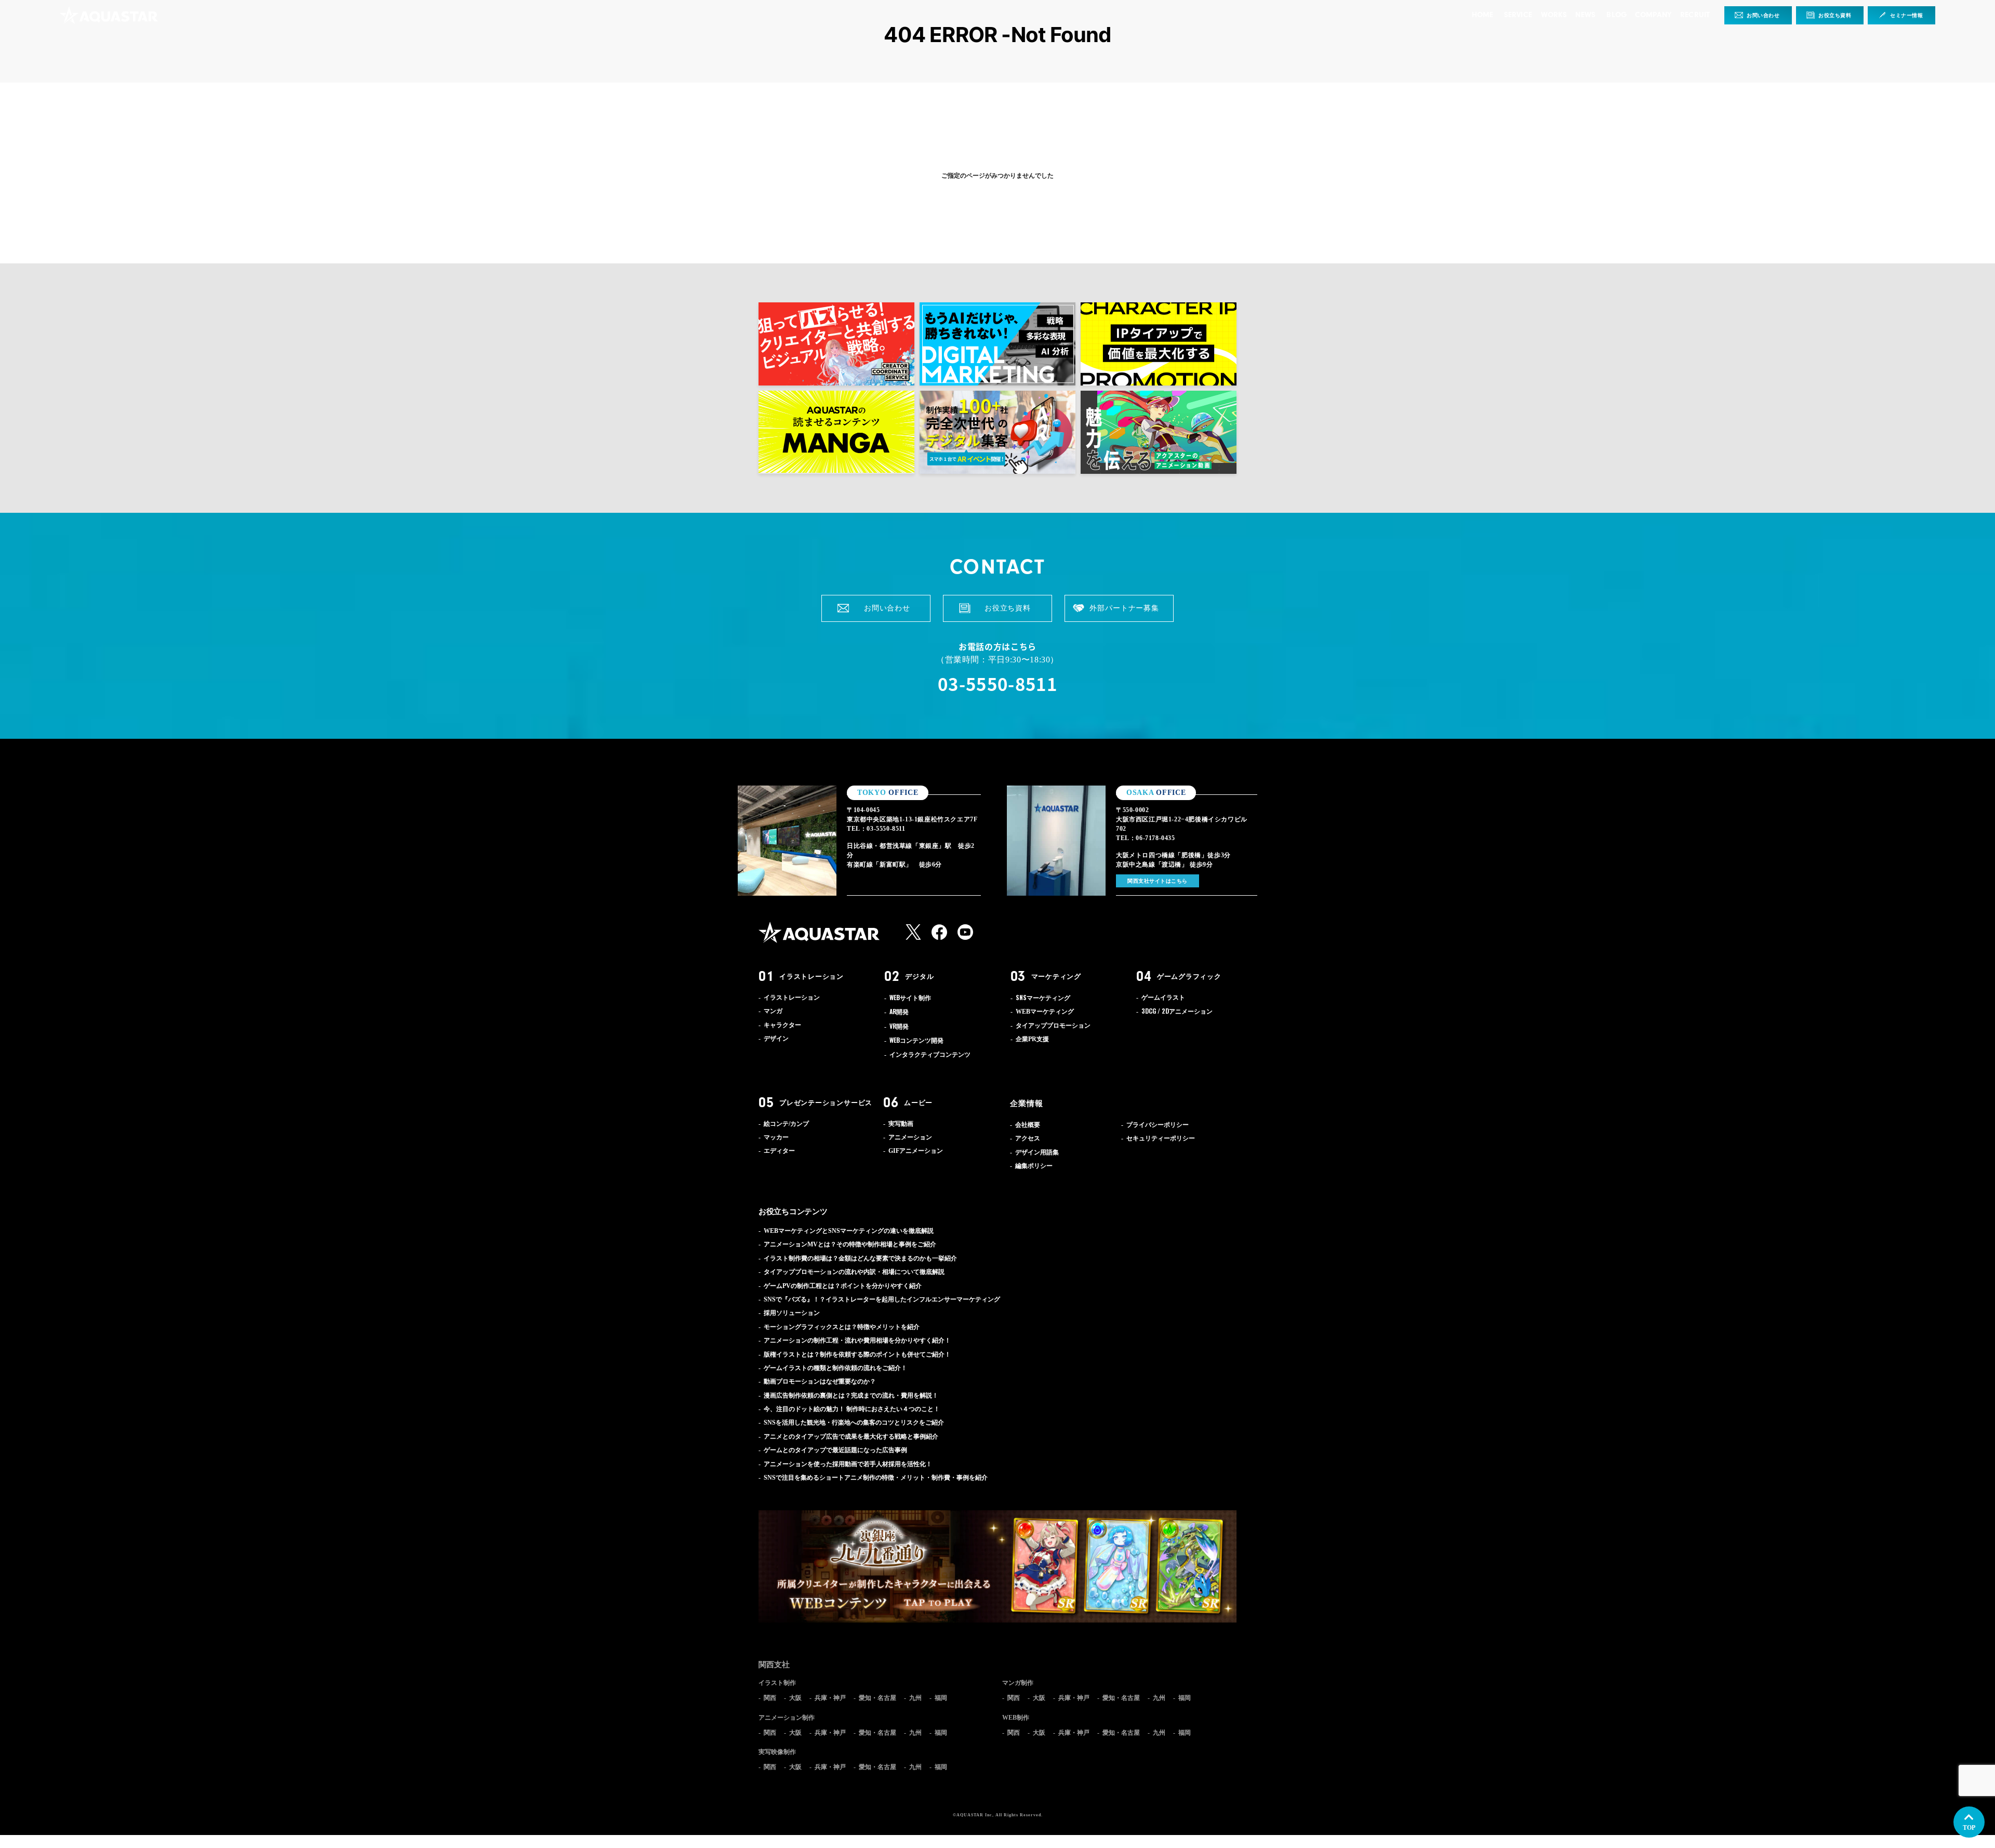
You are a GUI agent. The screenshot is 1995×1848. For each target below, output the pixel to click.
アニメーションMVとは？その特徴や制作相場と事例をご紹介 (850, 1244)
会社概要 (1028, 1125)
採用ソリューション (792, 1313)
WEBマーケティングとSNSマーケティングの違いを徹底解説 (849, 1231)
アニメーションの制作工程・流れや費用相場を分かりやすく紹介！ (857, 1340)
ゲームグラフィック (1189, 976)
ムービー (918, 1102)
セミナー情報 (1907, 15)
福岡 (941, 1698)
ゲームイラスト (1163, 998)
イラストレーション (812, 976)
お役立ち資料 (1835, 15)
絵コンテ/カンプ (786, 1124)
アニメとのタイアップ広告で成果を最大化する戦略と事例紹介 (851, 1437)
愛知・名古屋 (877, 1698)
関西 (770, 1698)
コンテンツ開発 (916, 1041)
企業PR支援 (1032, 1039)
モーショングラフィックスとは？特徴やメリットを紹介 (842, 1327)
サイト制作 (910, 998)
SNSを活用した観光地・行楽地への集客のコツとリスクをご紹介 (854, 1422)
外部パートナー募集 (1124, 608)
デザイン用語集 (1037, 1152)
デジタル (919, 976)
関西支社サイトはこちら (1158, 881)
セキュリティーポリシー (1161, 1138)
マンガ (773, 1011)
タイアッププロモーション (1053, 1026)
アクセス (1028, 1138)
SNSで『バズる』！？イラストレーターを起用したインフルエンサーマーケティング (882, 1299)
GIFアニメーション (916, 1151)
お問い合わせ (1763, 15)
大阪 (795, 1698)
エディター (779, 1151)
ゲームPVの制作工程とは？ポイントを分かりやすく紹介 (843, 1286)
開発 (899, 1012)
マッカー (776, 1137)
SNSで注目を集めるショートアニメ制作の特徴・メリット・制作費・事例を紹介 (876, 1478)
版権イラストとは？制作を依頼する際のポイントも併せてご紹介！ (857, 1354)
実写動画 (901, 1124)
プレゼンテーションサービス (826, 1102)
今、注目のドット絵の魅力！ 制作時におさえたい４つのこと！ (852, 1409)
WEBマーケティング (1045, 1012)
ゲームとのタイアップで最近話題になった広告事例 (835, 1450)
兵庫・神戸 (830, 1698)
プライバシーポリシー (1158, 1125)
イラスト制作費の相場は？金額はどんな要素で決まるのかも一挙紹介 (860, 1258)
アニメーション (1177, 1012)
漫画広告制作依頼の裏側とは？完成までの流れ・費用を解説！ (851, 1395)
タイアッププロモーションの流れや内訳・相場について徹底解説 (854, 1272)
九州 (915, 1698)
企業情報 (1027, 1103)
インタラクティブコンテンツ (930, 1055)
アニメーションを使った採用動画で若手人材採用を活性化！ (848, 1464)
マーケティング (1056, 976)
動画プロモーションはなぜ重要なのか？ (820, 1381)
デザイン (776, 1039)
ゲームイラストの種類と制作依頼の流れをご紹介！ (835, 1368)
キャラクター (782, 1025)
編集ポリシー (1034, 1166)
